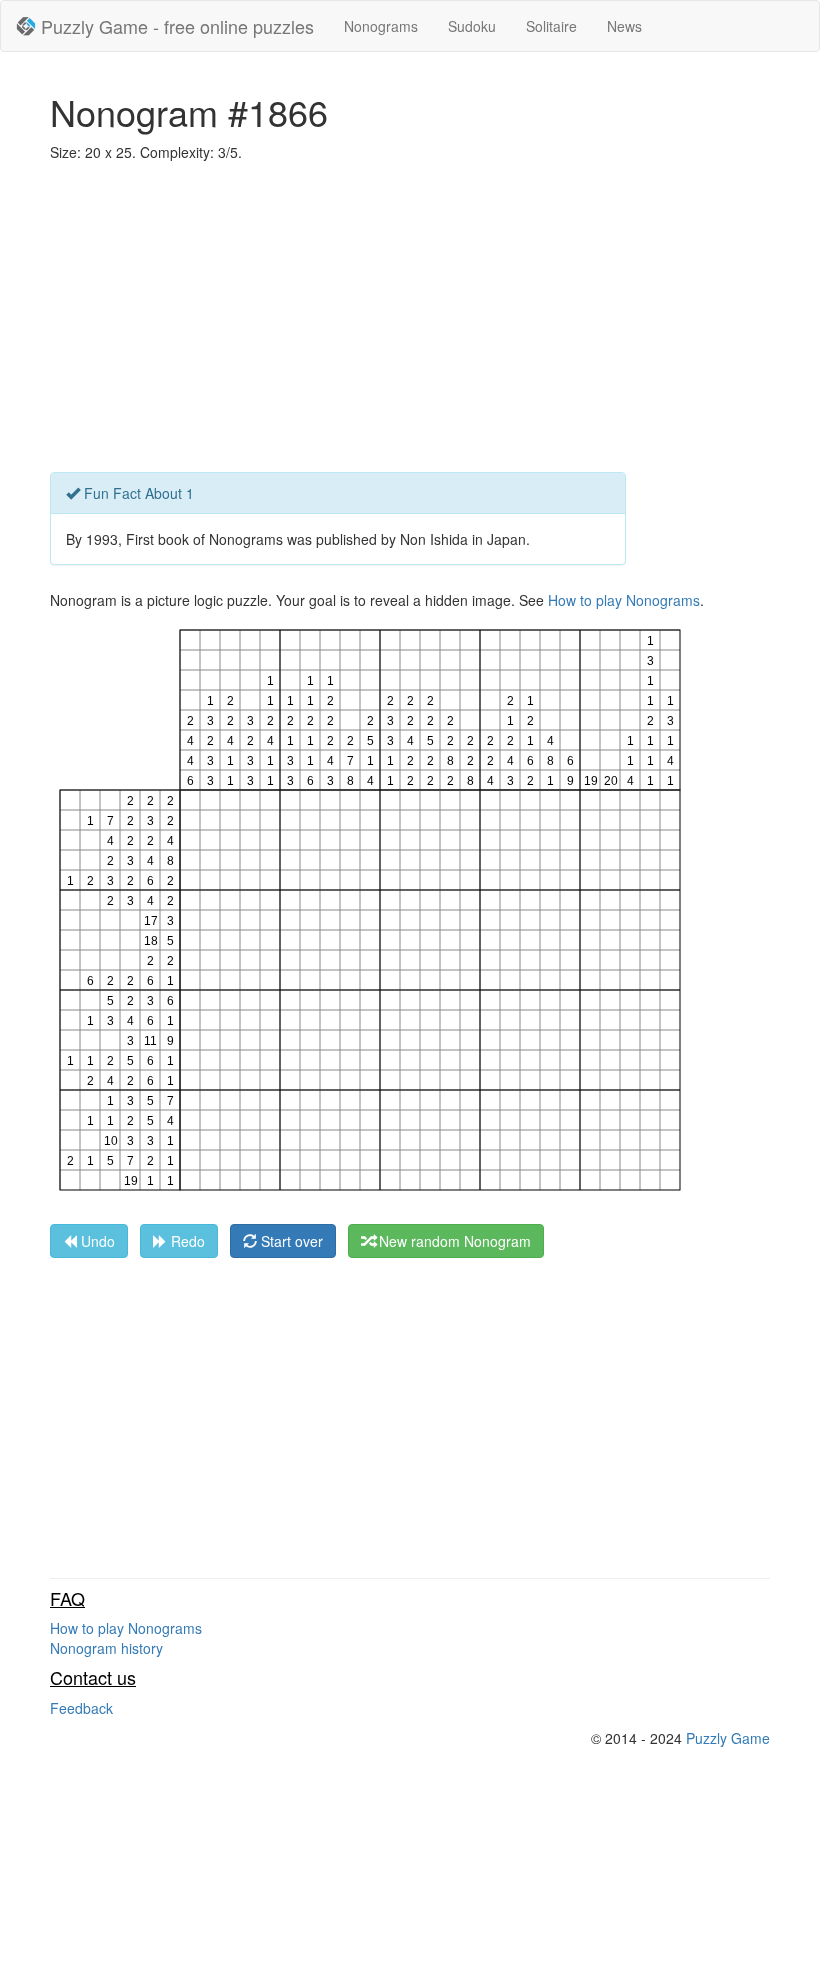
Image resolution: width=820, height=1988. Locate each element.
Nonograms (381, 26)
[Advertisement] (410, 322)
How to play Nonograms (624, 600)
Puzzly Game (728, 1738)
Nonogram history (106, 1648)
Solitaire (551, 26)
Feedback (81, 1708)
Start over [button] (290, 1241)
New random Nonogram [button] (453, 1241)
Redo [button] (186, 1241)
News (624, 26)
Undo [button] (96, 1241)
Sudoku (472, 26)
